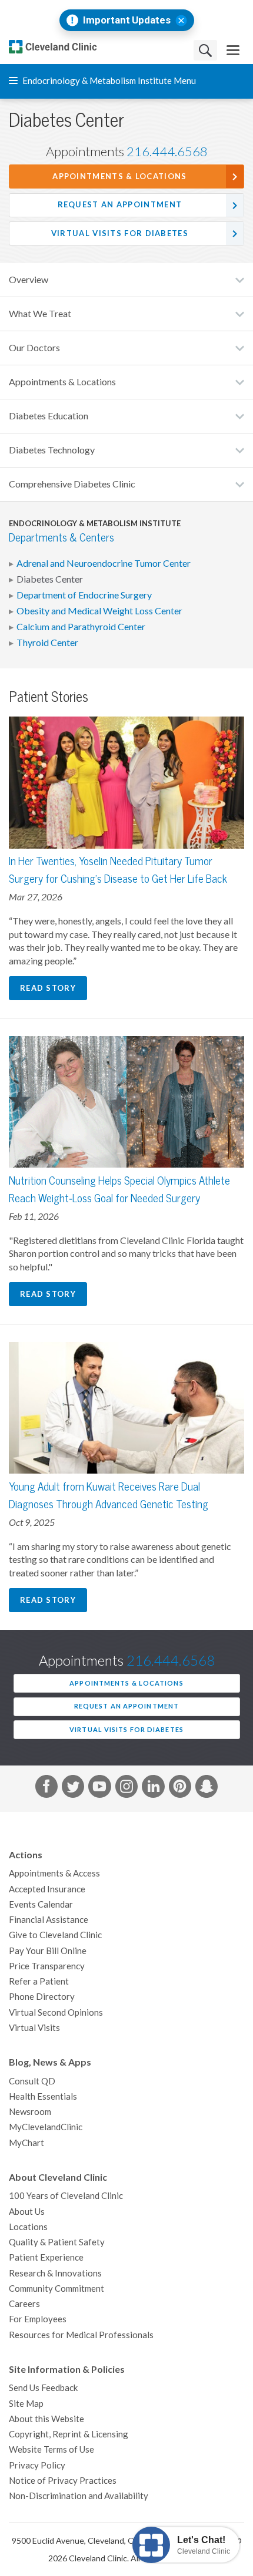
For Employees (38, 2319)
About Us (27, 2212)
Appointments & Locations (119, 176)
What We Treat (40, 314)
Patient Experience (46, 2257)
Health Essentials (43, 2096)
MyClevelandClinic (46, 2127)
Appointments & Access (54, 1873)
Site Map (26, 2404)
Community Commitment (56, 2289)
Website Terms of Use (51, 2449)
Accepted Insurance (47, 1889)
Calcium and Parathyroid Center (81, 627)
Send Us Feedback (43, 2388)
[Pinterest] (180, 1788)
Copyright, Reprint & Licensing (69, 2434)
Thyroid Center (47, 643)
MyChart (26, 2143)
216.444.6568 (167, 152)
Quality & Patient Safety (57, 2242)
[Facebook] (46, 1788)
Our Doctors (34, 348)
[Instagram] (126, 1788)
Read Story (48, 988)
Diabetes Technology (52, 450)
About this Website (46, 2419)
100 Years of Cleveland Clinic (66, 2196)
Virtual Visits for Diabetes (120, 233)
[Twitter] (73, 1788)
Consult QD (32, 2081)
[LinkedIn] (153, 1788)
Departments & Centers (61, 538)
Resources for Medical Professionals (81, 2335)
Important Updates (127, 20)
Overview (29, 280)
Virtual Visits (34, 2028)
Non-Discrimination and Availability (79, 2496)
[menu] (233, 50)
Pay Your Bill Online (48, 1951)
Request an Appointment (120, 205)
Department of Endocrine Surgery (84, 595)
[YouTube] (99, 1788)
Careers (24, 2304)
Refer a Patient (39, 1981)
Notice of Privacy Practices (63, 2481)
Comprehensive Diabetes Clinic (72, 484)
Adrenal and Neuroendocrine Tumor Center (104, 563)
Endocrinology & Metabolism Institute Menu (108, 81)
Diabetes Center (50, 579)
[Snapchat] (207, 1788)
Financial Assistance (49, 1920)
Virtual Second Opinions (56, 2012)
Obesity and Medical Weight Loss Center (99, 611)
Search (205, 50)
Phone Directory (42, 1997)
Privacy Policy (37, 2465)
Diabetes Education (49, 416)
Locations (28, 2227)
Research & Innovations (55, 2273)
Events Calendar (41, 1904)
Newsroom (30, 2112)
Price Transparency (47, 1966)
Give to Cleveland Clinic (55, 1935)
